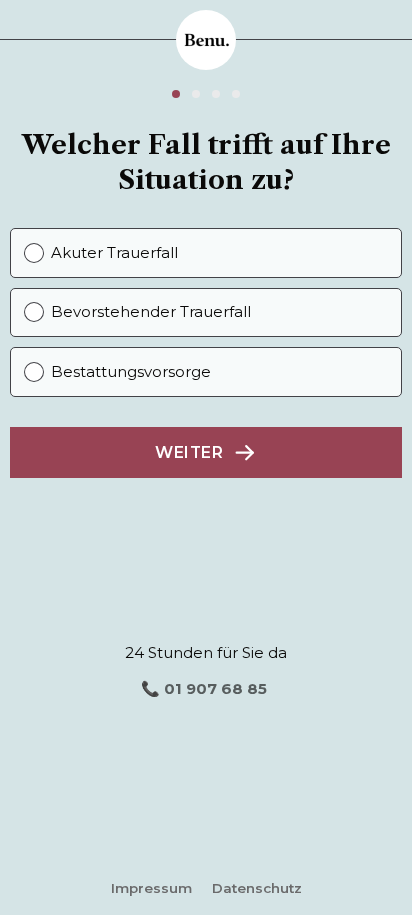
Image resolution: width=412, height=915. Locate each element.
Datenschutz (257, 888)
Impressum (151, 888)
